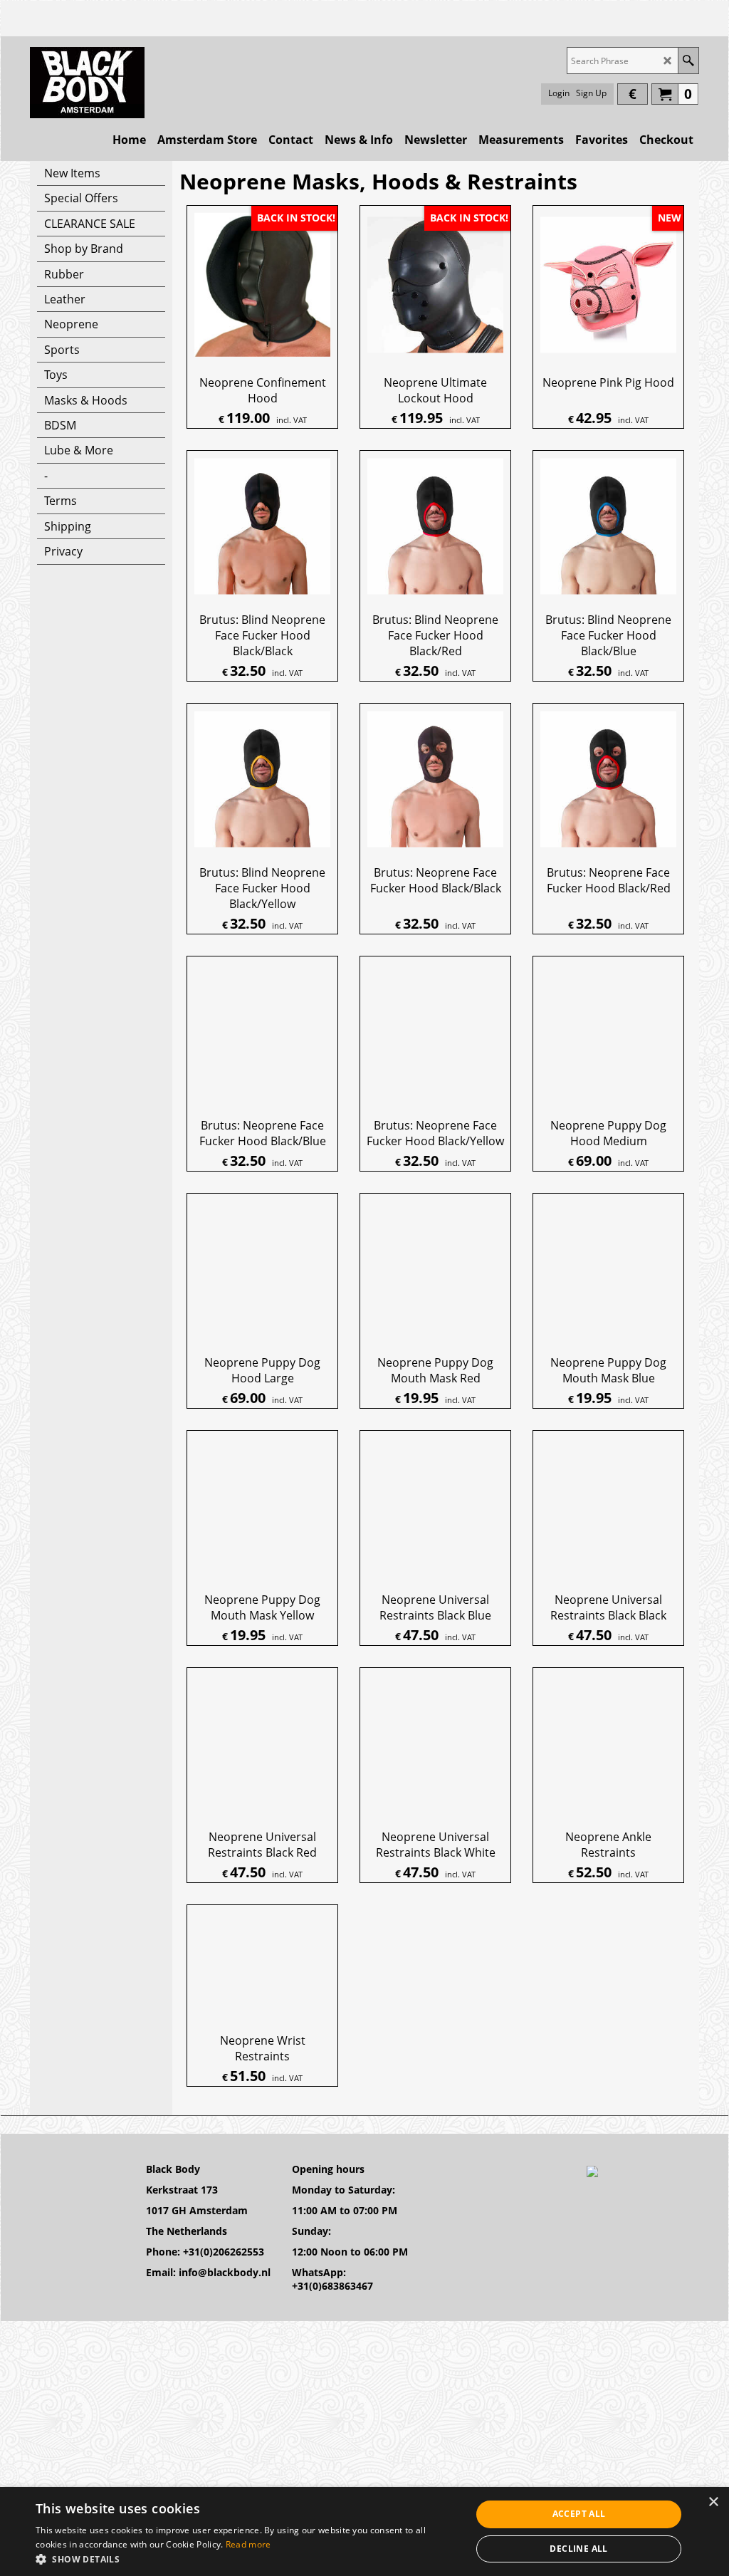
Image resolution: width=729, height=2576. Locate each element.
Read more (248, 2544)
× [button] (713, 2502)
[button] (247, 2559)
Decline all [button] (578, 2549)
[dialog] (364, 2531)
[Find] (688, 61)
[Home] (87, 83)
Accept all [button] (579, 2514)
